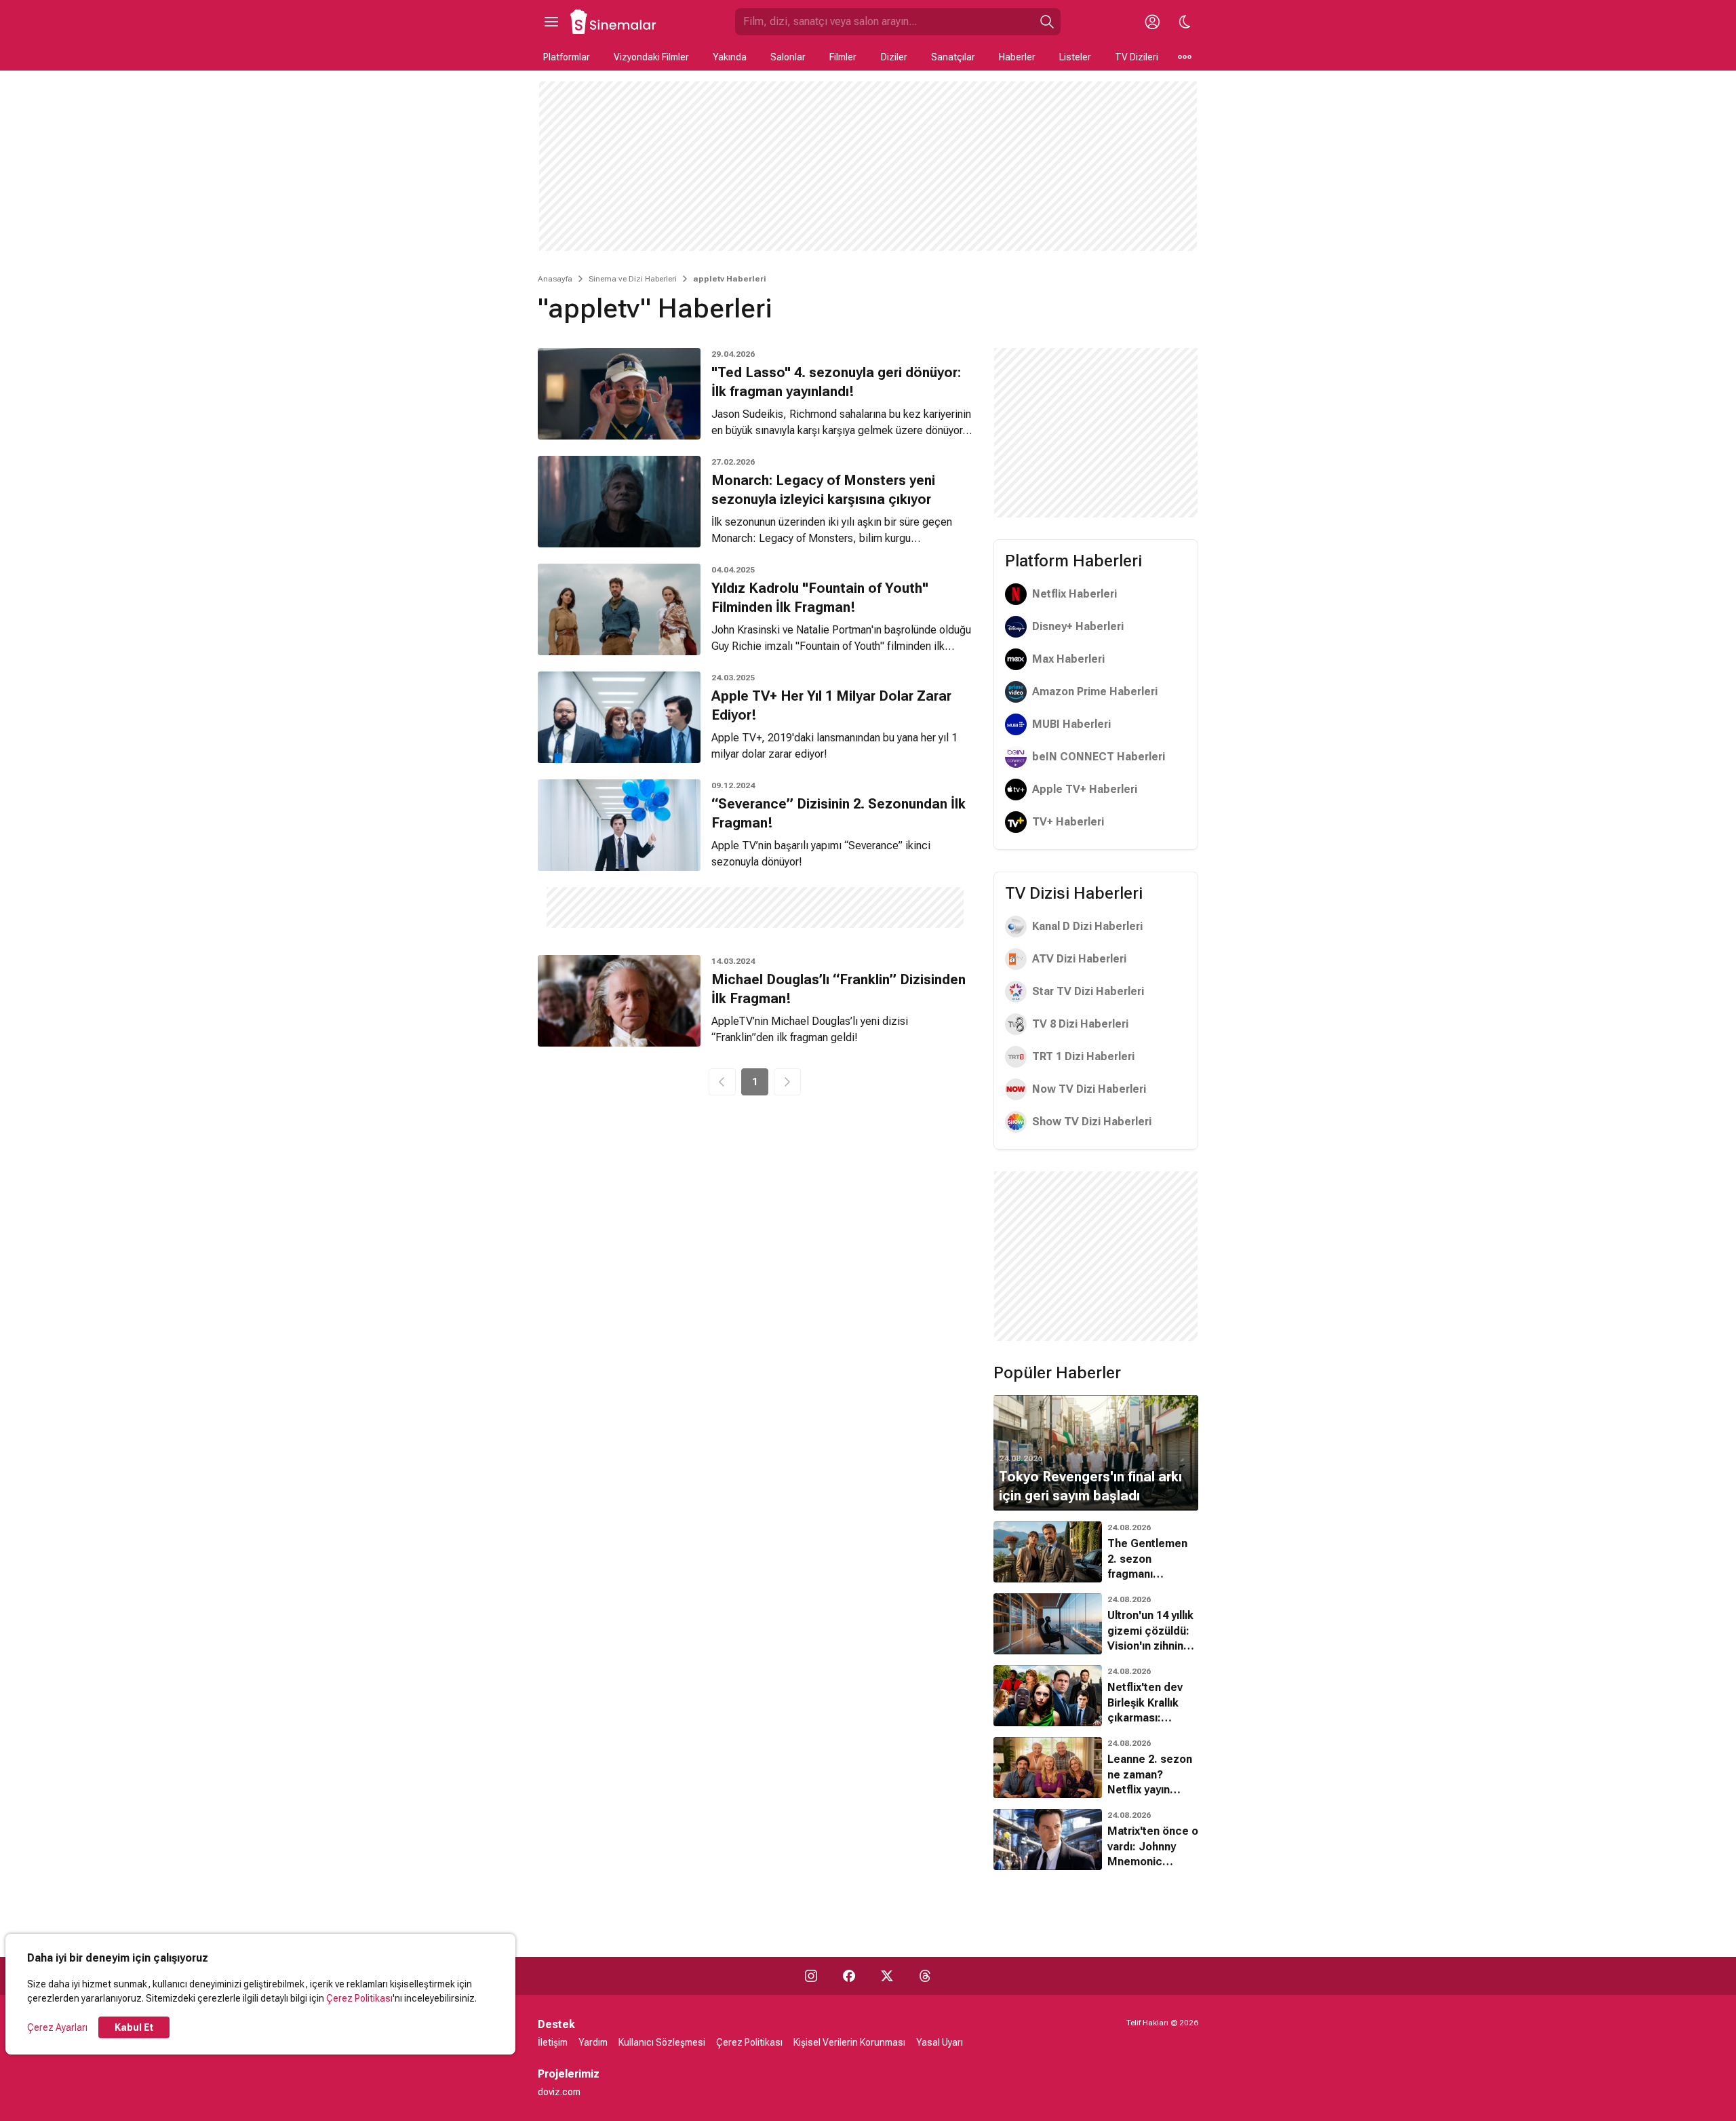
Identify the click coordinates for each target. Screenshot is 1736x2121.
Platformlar (567, 57)
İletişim (553, 2042)
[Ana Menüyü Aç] (551, 22)
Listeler (1075, 57)
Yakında (730, 57)
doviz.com (559, 2092)
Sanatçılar (953, 57)
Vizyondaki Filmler (651, 57)
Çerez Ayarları (57, 2027)
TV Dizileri (1137, 57)
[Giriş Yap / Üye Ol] (1152, 22)
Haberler (1017, 57)
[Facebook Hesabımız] (849, 1976)
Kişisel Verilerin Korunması (849, 2042)
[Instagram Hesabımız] (811, 1976)
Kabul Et (134, 2027)
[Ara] (1047, 22)
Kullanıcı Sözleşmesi (662, 2042)
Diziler (894, 57)
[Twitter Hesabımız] (887, 1976)
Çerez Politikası (359, 1998)
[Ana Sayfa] (614, 22)
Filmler (843, 57)
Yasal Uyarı (940, 2042)
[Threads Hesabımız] (925, 1976)
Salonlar (788, 57)
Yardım (593, 2042)
